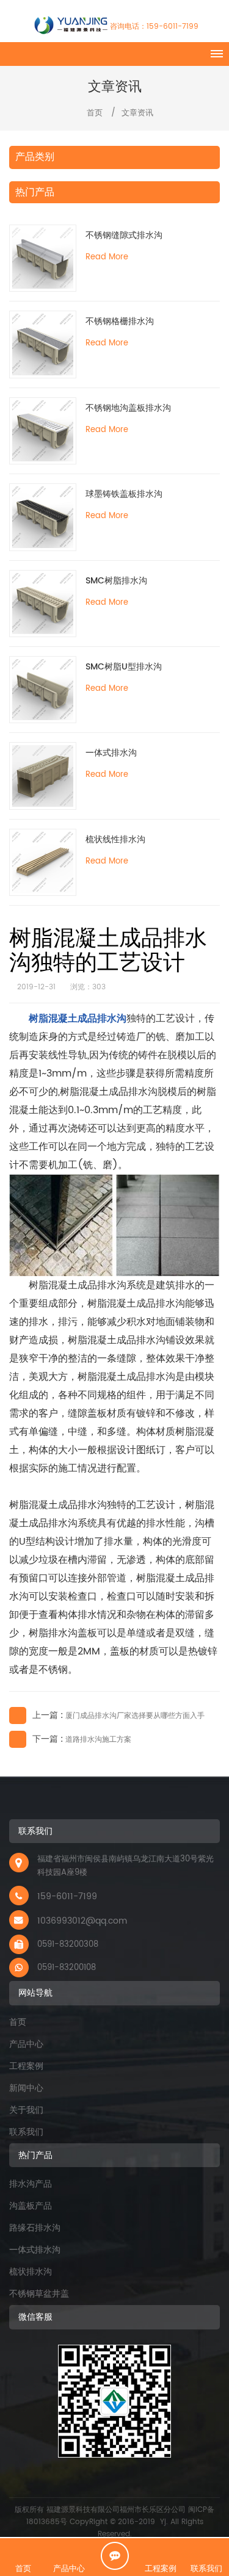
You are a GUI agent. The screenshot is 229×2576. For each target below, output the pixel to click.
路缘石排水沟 (35, 2228)
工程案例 (26, 2066)
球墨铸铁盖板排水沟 (124, 494)
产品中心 (26, 2044)
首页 (93, 113)
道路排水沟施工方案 (98, 1740)
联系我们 (26, 2132)
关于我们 (26, 2110)
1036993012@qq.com (82, 1921)
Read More (107, 257)
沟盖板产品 (31, 2206)
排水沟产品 (31, 2184)
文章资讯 (137, 113)
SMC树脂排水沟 (116, 581)
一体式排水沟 (111, 753)
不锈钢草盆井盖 (39, 2294)
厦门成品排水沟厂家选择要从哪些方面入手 (135, 1716)
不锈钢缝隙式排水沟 (124, 235)
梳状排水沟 (31, 2272)
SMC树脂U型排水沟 (124, 667)
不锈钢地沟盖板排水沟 (128, 408)
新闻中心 (26, 2088)
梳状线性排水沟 (115, 839)
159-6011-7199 (173, 27)
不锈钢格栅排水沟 (120, 321)
